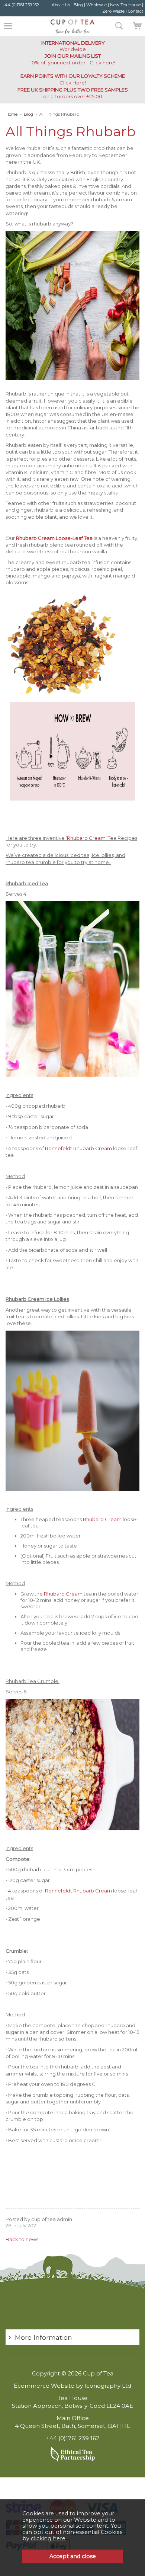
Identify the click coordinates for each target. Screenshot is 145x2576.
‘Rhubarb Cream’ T (88, 838)
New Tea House (125, 5)
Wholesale (96, 5)
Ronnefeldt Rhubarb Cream (79, 1148)
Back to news (22, 2239)
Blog (78, 5)
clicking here (48, 2538)
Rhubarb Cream (102, 1519)
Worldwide (73, 46)
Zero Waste (113, 11)
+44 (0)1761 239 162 (20, 5)
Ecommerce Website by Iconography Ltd (72, 2386)
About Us (61, 5)
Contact (136, 11)
